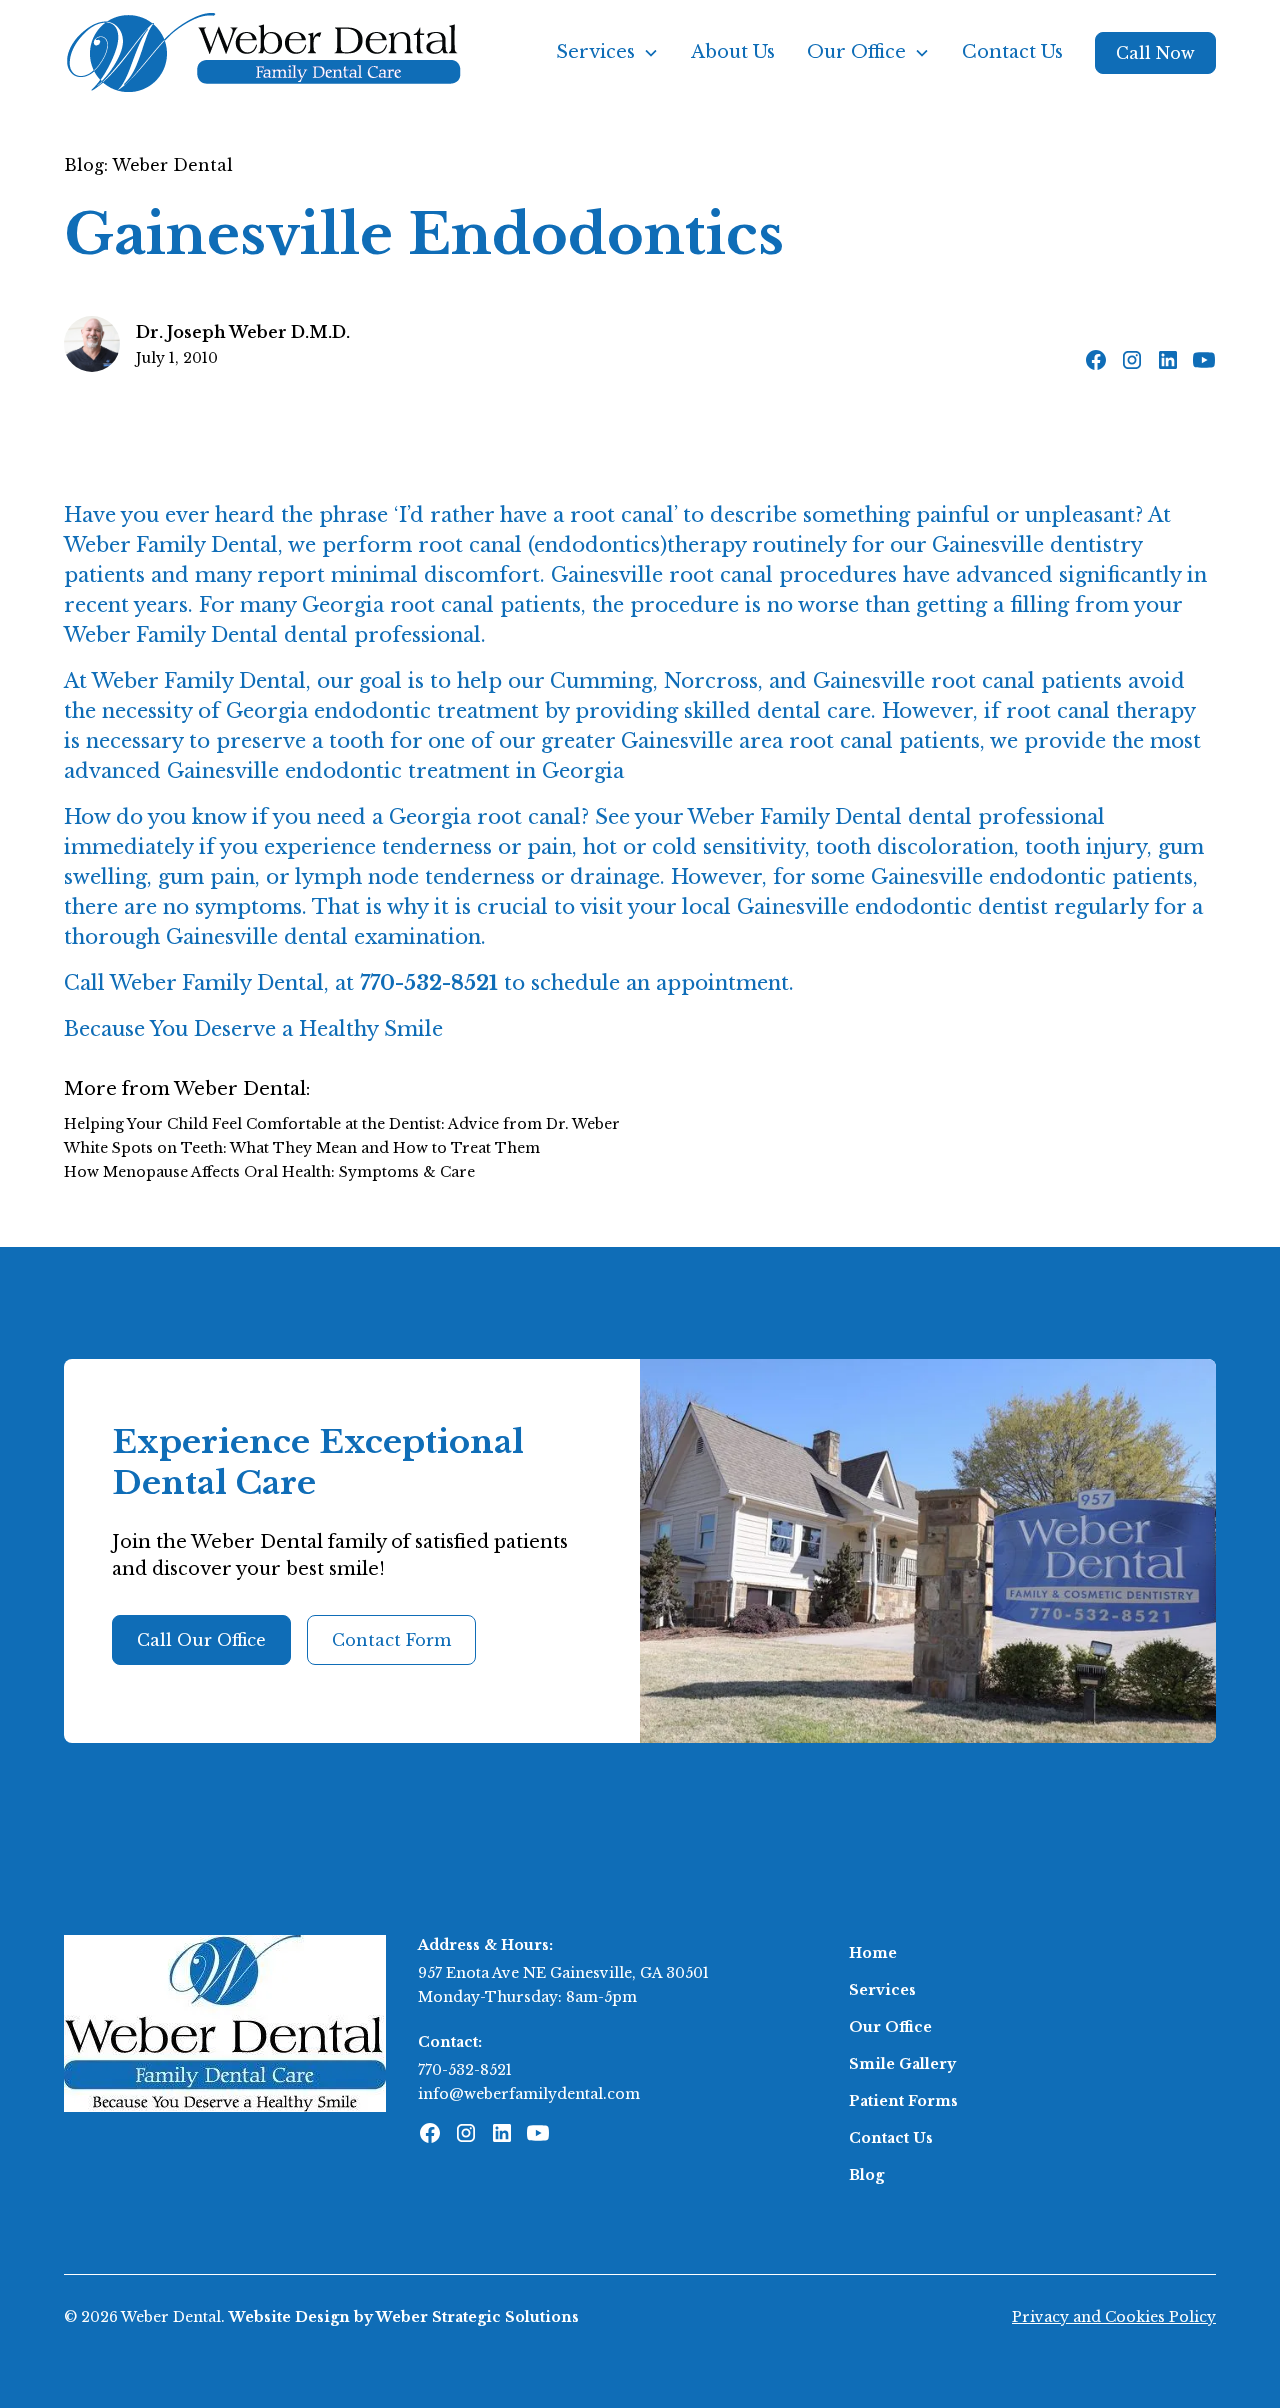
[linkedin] (1168, 360)
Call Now (1155, 53)
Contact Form (391, 1640)
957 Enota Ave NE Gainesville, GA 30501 (563, 1973)
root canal (470, 545)
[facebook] (1096, 360)
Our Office (890, 2027)
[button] (607, 52)
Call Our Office (201, 1640)
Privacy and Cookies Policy (1114, 2317)
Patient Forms (903, 2101)
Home (873, 1953)
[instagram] (1132, 360)
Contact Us (1012, 52)
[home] (264, 52)
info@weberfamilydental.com (529, 2094)
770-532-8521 (465, 2070)
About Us (733, 52)
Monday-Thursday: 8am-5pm (527, 1997)
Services (882, 1990)
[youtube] (1204, 360)
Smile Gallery (902, 2064)
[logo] (225, 2022)
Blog (866, 2175)
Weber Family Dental (171, 545)
